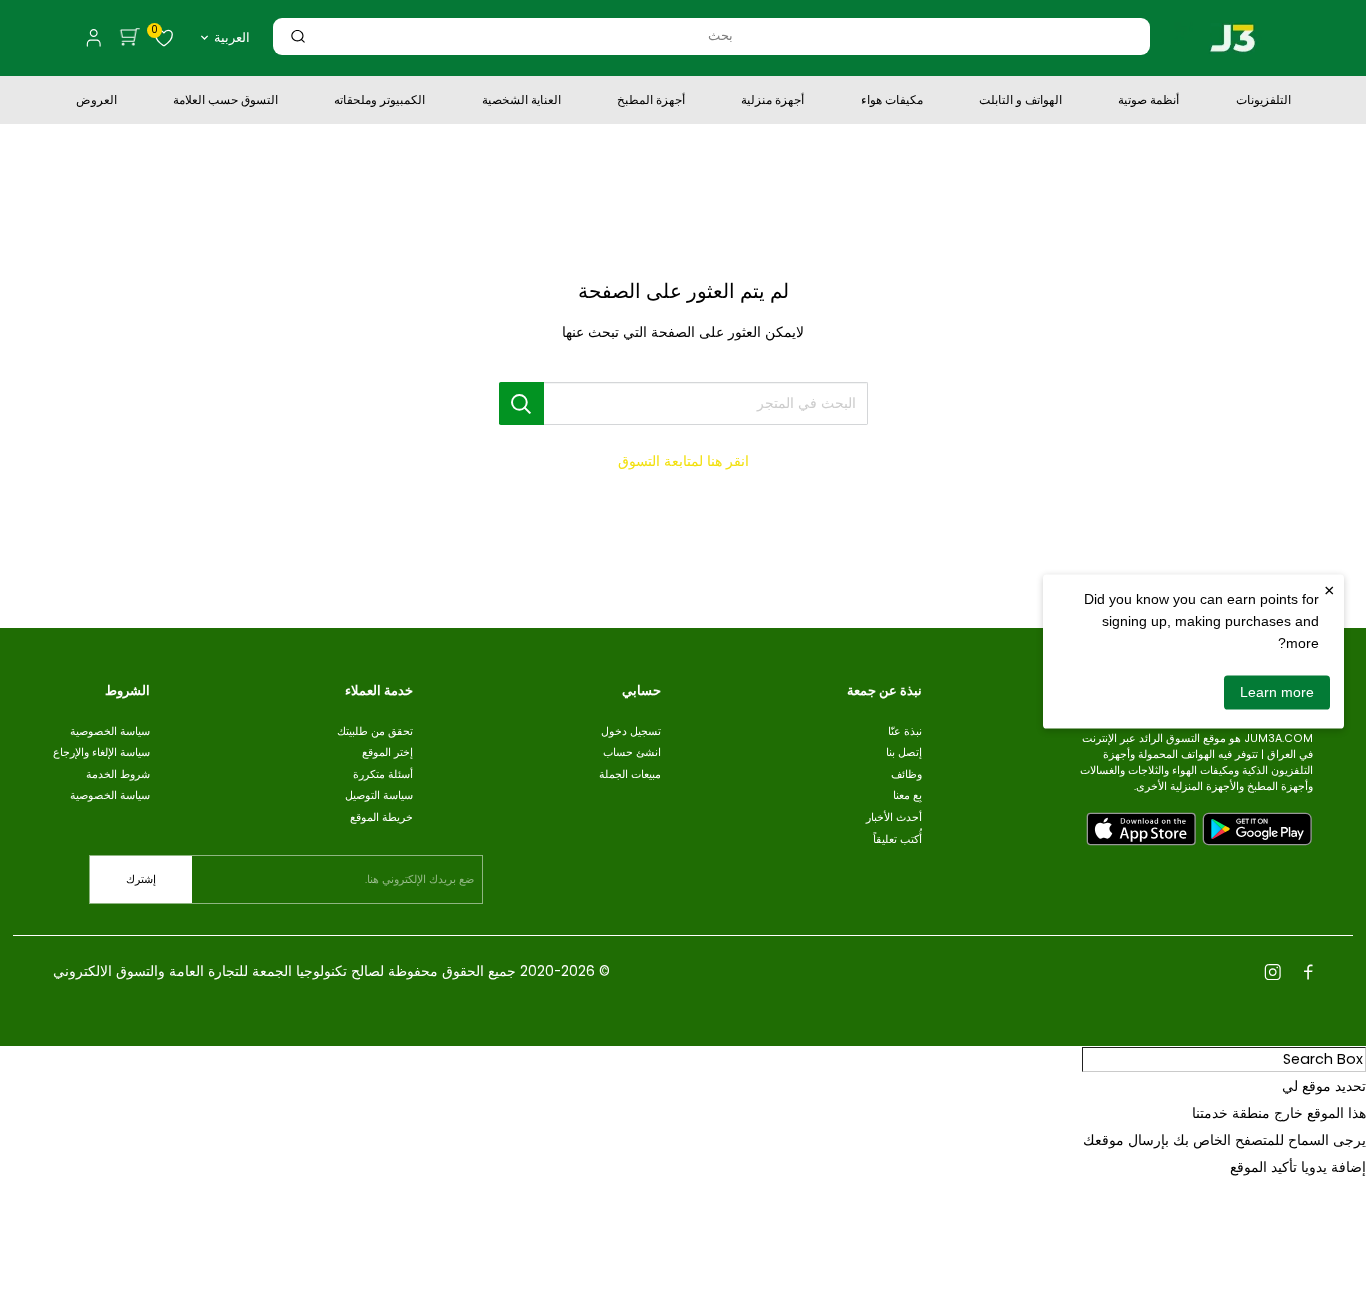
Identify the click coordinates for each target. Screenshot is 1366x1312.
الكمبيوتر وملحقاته (379, 102)
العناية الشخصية (521, 102)
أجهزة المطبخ (651, 102)
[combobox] (720, 35)
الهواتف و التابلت (1020, 102)
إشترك (141, 879)
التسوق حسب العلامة (225, 102)
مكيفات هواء (892, 102)
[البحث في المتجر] (522, 403)
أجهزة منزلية (772, 102)
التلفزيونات (1263, 102)
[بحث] (298, 36)
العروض (96, 102)
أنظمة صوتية (1148, 102)
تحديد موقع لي (1324, 1086)
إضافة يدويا (1333, 1167)
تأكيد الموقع (1263, 1167)
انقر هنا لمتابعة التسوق (683, 461)
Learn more (1277, 692)
